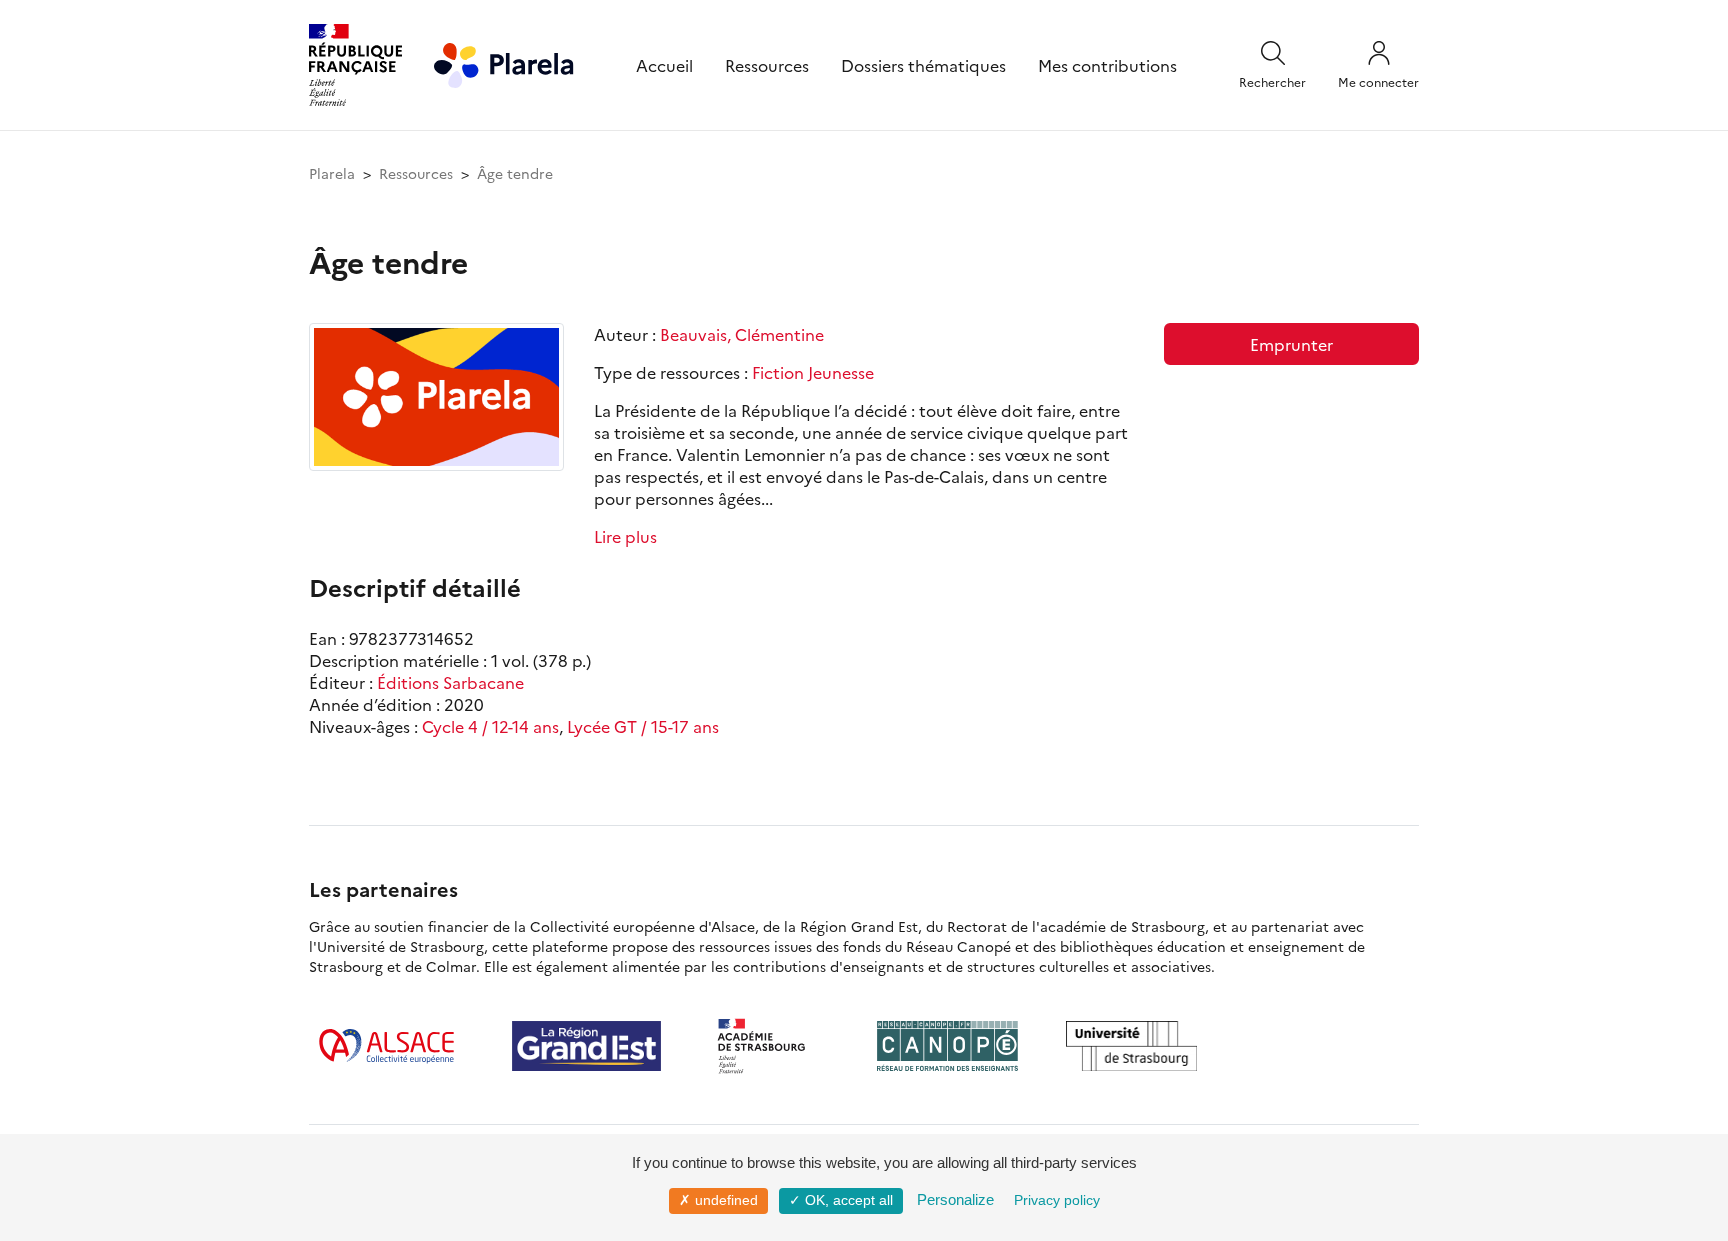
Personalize (955, 1199)
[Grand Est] (586, 1046)
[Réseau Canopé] (947, 1046)
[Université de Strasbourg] (1132, 1046)
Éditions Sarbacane (450, 682)
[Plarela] (504, 62)
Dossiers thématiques (923, 65)
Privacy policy (1057, 1200)
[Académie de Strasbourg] (769, 1046)
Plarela (332, 173)
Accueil (664, 65)
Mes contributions (1107, 65)
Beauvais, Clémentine (742, 334)
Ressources (767, 65)
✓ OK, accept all (841, 1200)
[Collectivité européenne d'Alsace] (386, 1046)
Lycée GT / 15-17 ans (643, 726)
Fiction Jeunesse (813, 372)
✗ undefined (718, 1200)
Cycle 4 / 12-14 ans (490, 726)
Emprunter (1291, 344)
